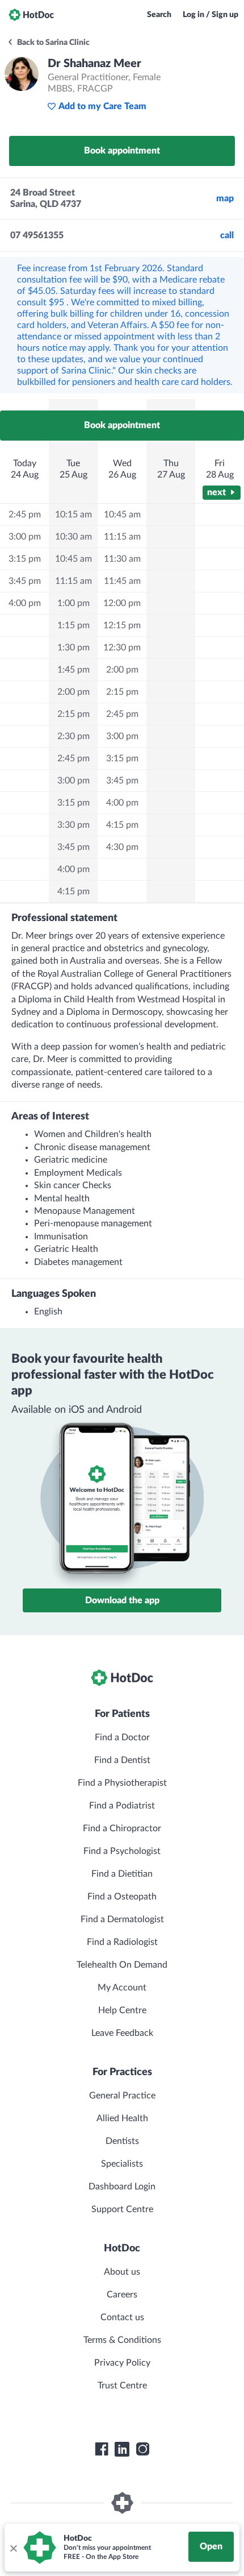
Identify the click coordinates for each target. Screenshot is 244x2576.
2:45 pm (25, 515)
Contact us (122, 2317)
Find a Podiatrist (122, 1806)
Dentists (122, 2141)
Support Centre (122, 2209)
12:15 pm (122, 625)
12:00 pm (122, 603)
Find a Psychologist (122, 1851)
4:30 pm (122, 847)
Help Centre (122, 2010)
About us (122, 2272)
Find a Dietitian (122, 1874)
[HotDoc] (31, 15)
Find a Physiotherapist (122, 1783)
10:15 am (73, 515)
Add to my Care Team (102, 106)
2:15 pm (73, 714)
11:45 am (122, 581)
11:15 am (73, 581)
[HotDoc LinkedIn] (122, 2449)
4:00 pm (25, 603)
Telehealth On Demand (122, 1965)
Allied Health (122, 2118)
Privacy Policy (122, 2363)
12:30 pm (122, 648)
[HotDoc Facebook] (102, 2449)
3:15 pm (25, 559)
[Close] (13, 2548)
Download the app (122, 1600)
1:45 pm (73, 670)
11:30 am (122, 559)
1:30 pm (73, 648)
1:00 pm (73, 603)
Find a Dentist (122, 1760)
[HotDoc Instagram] (142, 2449)
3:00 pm (25, 537)
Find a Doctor (122, 1737)
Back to (52, 43)
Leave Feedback (122, 2033)
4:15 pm (73, 891)
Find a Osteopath (122, 1897)
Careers (122, 2295)
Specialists (122, 2164)
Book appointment (122, 151)
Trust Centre (122, 2386)
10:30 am (73, 537)
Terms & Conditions (122, 2340)
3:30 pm (73, 825)
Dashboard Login (122, 2187)
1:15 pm (73, 625)
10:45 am (73, 559)
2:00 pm (73, 692)
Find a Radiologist (122, 1942)
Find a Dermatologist (122, 1919)
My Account (122, 1988)
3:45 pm (25, 581)
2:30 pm (73, 736)
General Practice (122, 2096)
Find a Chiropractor (122, 1828)
